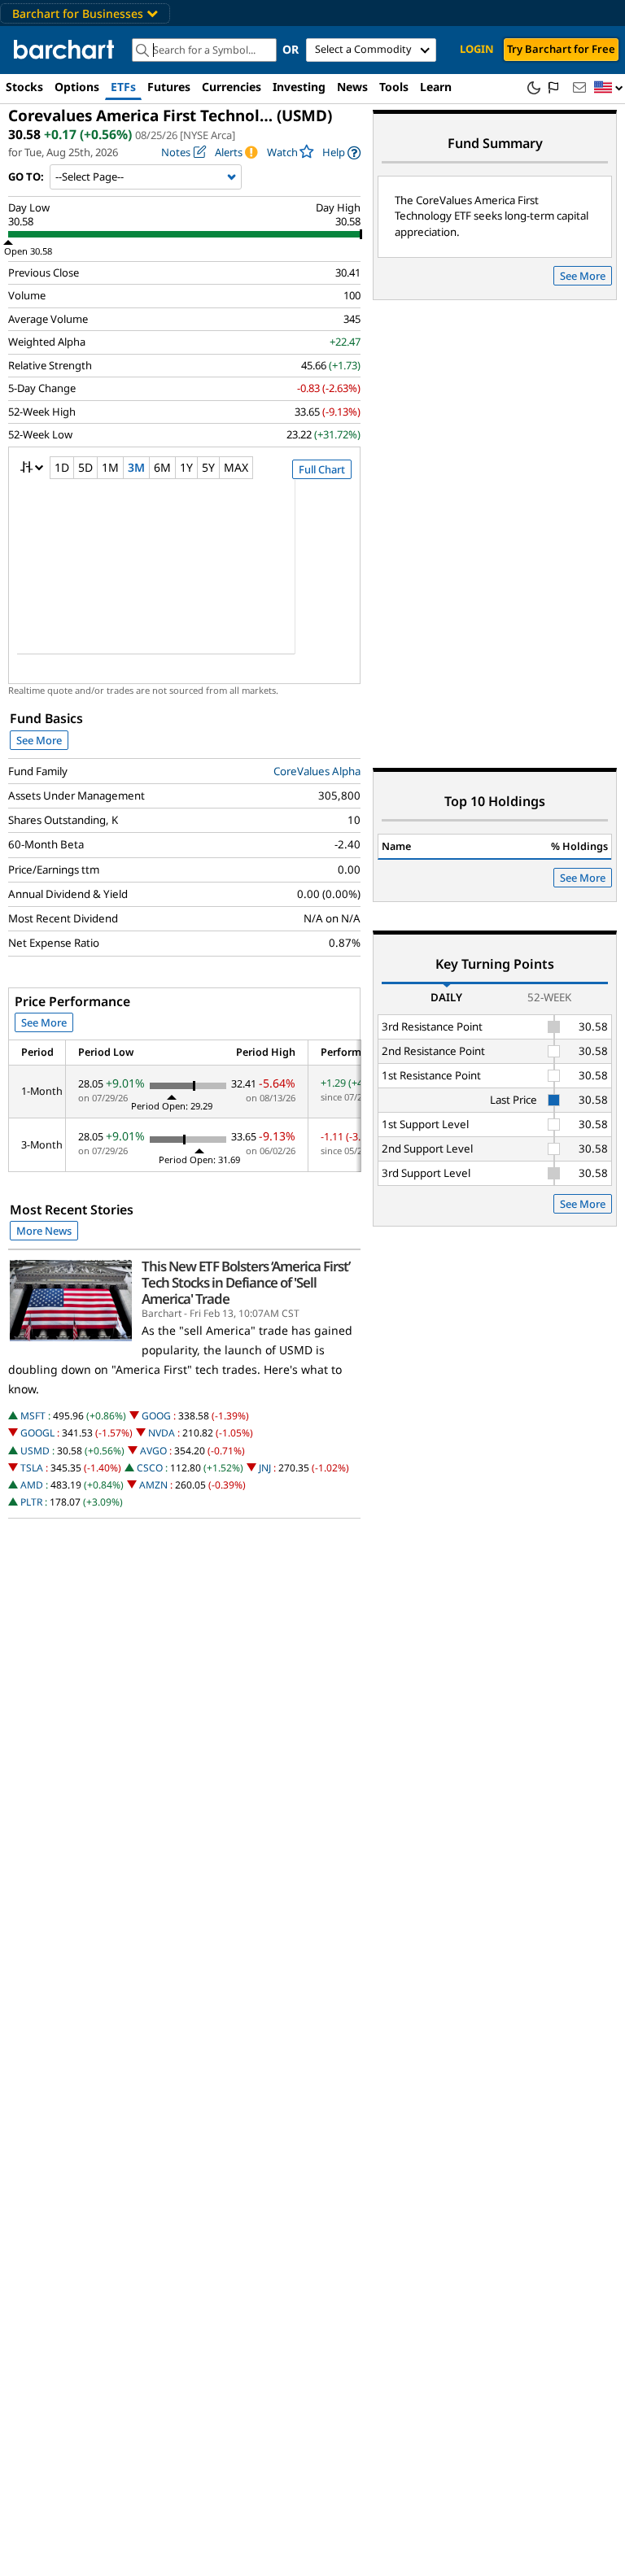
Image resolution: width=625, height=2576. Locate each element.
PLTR (31, 1502)
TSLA (32, 1468)
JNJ (265, 1468)
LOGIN (477, 49)
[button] (609, 88)
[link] (341, 153)
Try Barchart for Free (561, 49)
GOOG (156, 1416)
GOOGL (37, 1433)
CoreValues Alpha (317, 771)
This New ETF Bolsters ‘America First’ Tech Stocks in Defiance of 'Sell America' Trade (246, 1283)
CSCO (150, 1468)
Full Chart (322, 469)
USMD (35, 1451)
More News (44, 1231)
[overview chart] (184, 578)
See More (39, 740)
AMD (32, 1485)
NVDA (162, 1433)
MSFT (33, 1416)
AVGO (153, 1451)
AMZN (153, 1485)
